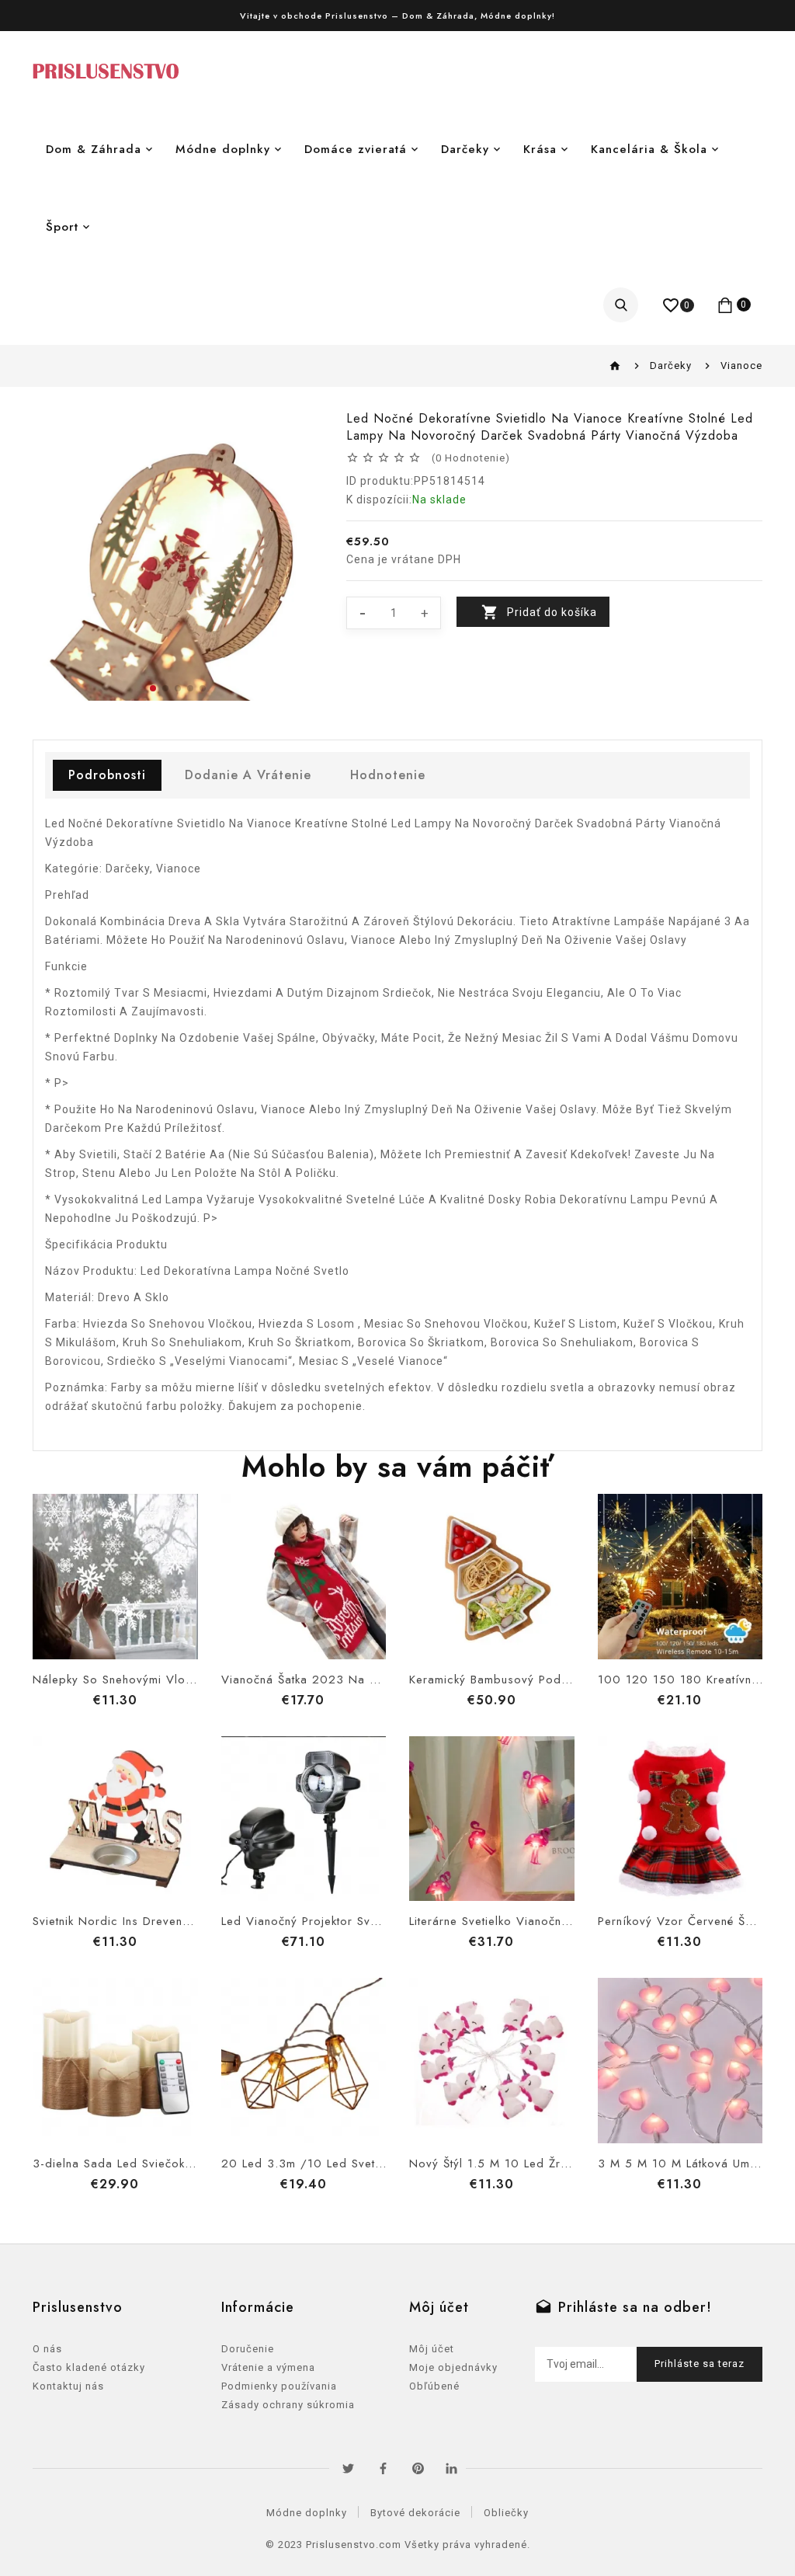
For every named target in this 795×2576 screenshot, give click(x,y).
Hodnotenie (388, 775)
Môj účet (432, 2349)
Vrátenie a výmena (268, 2367)
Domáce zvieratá (356, 149)
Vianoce (741, 366)
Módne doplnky (223, 149)
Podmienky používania (279, 2386)
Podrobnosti (107, 775)
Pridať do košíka (552, 612)
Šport (62, 227)
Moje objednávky (453, 2367)
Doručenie (248, 2349)
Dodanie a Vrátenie (248, 775)
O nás (47, 2349)
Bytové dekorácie (415, 2513)
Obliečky (506, 2513)
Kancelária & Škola (649, 149)
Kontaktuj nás (68, 2386)
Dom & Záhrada (94, 149)
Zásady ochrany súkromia (288, 2405)
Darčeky (465, 149)
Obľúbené (434, 2386)
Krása (540, 149)
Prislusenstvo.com (354, 2545)
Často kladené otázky (89, 2367)
